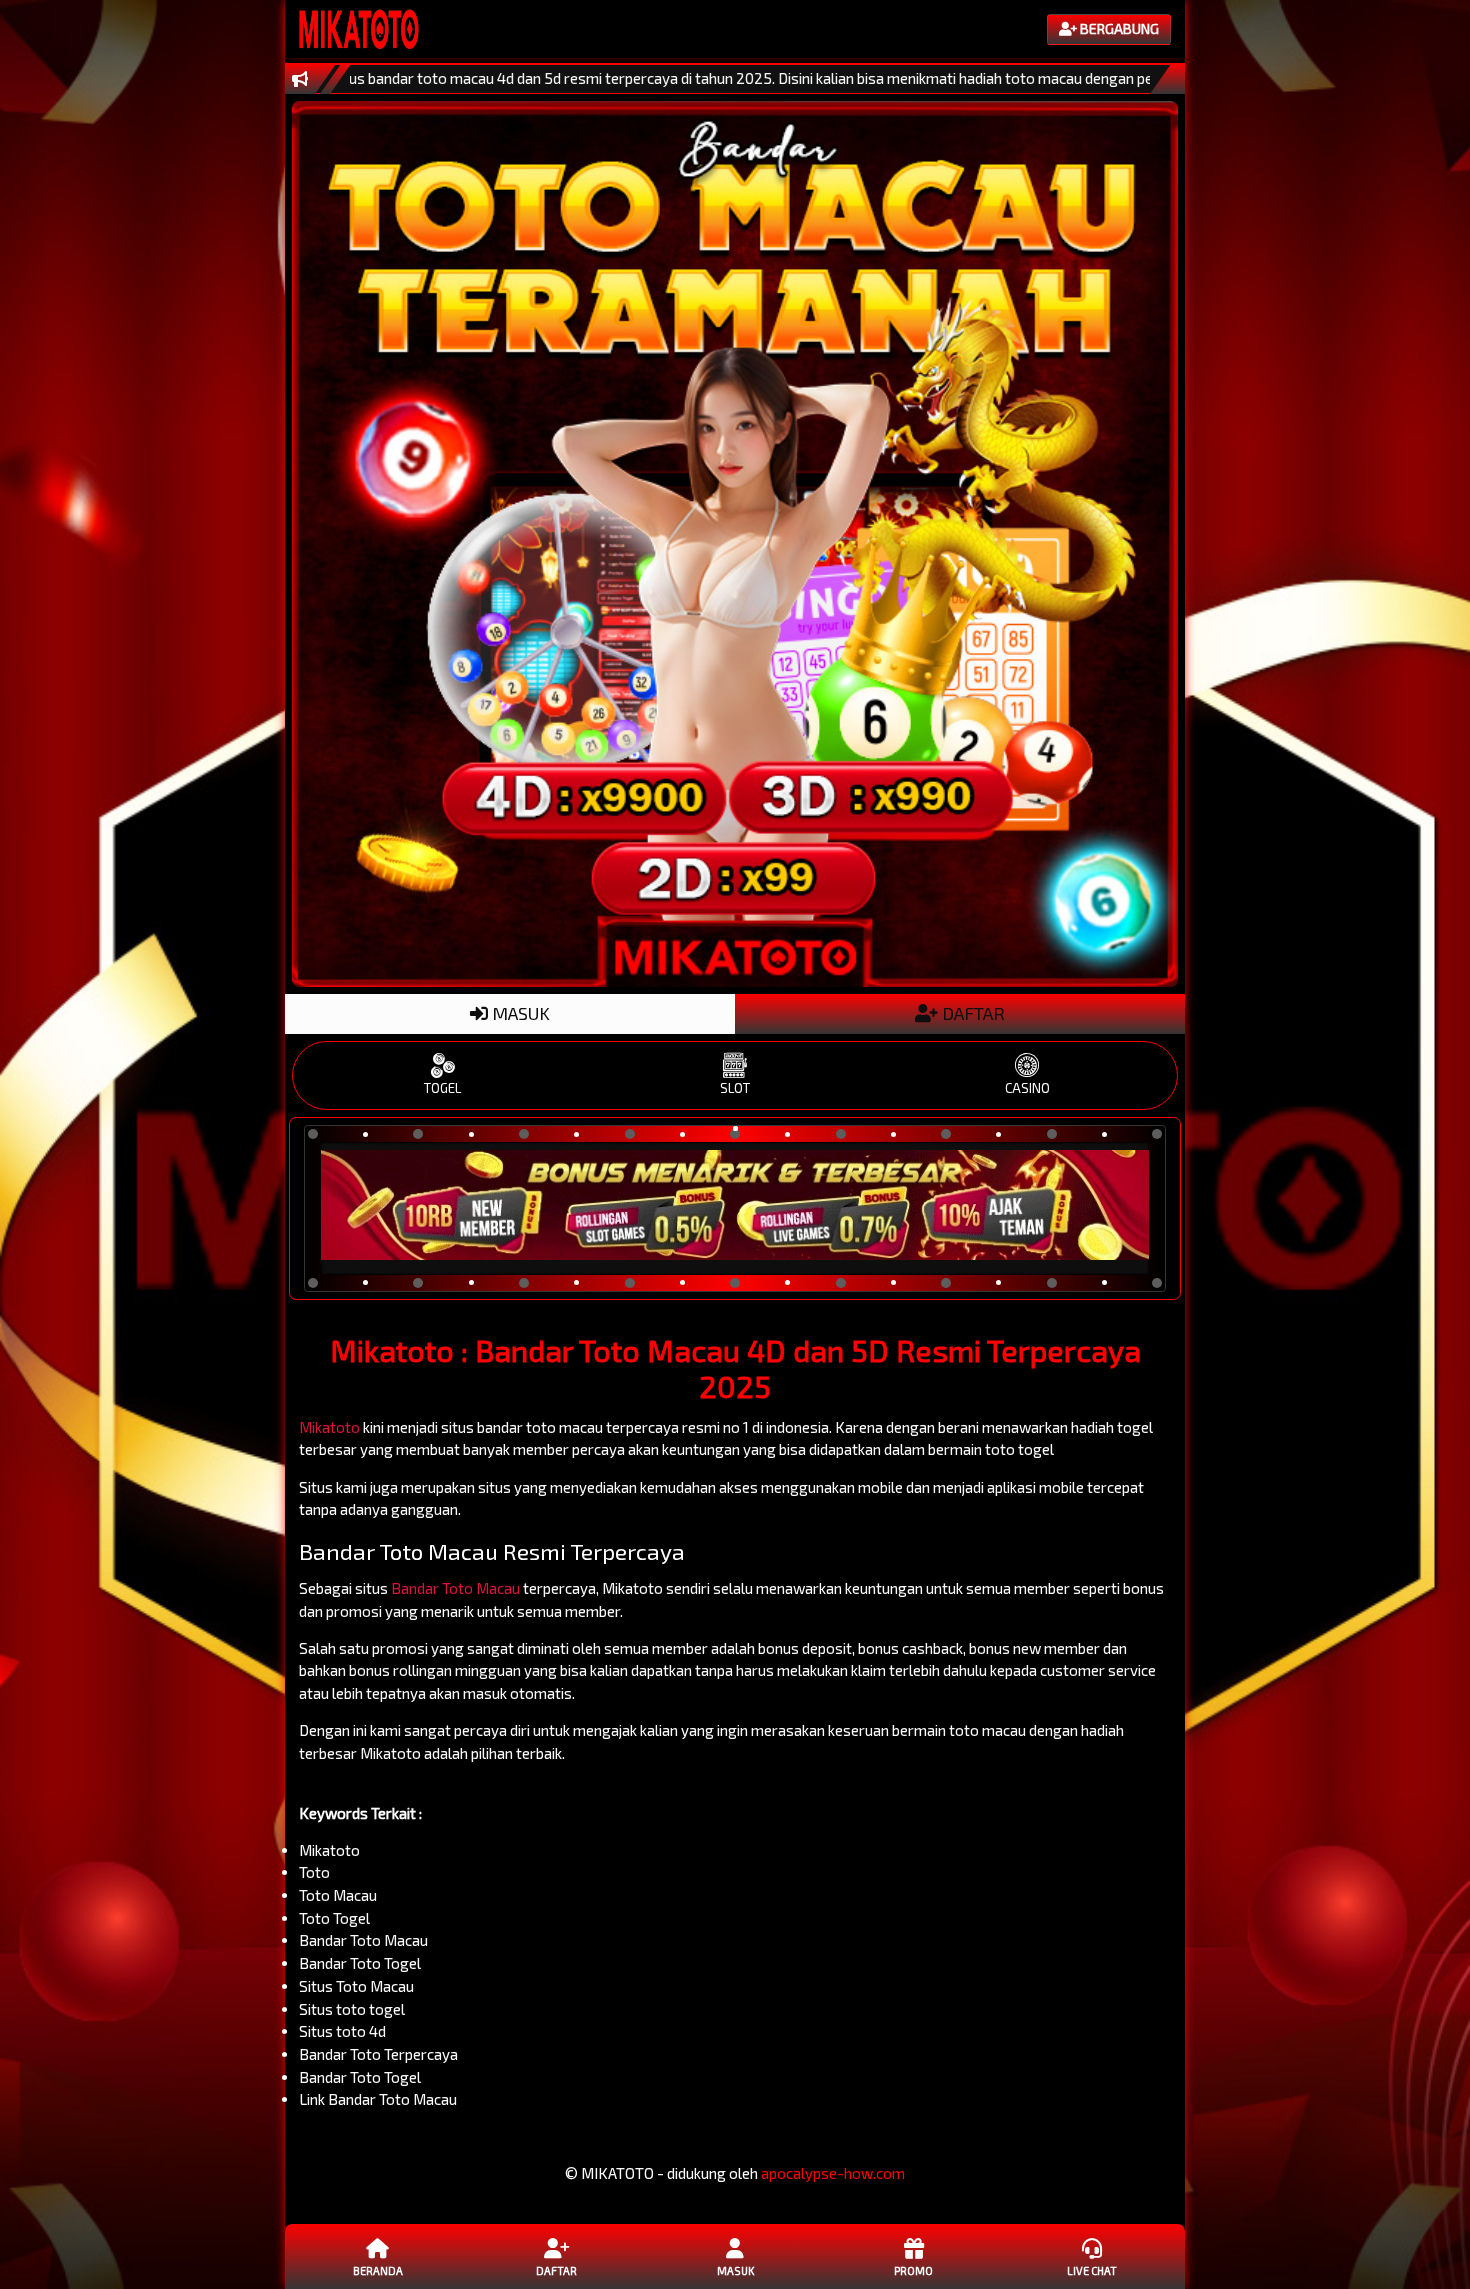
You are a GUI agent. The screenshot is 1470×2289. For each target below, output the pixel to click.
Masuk (735, 2270)
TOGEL (442, 1088)
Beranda (378, 2270)
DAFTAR (971, 1013)
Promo (913, 2270)
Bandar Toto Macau (455, 1588)
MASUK (519, 1013)
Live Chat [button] (1092, 2270)
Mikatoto (329, 1427)
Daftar (556, 2270)
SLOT (735, 1088)
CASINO (1027, 1088)
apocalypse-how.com (833, 2173)
